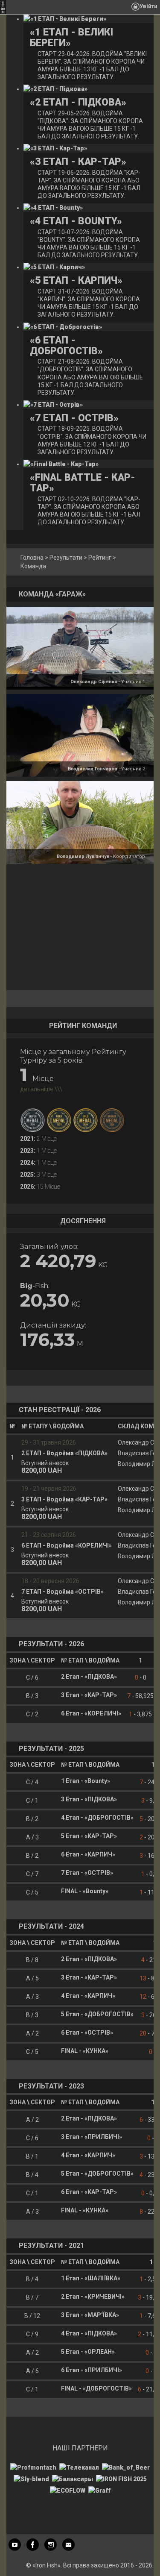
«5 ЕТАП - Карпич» (76, 281)
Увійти (148, 6)
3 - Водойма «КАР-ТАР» (64, 1499)
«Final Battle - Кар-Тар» (83, 483)
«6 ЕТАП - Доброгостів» (66, 346)
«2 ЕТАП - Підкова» (78, 102)
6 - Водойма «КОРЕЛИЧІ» (67, 1545)
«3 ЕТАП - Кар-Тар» (78, 162)
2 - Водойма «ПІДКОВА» (64, 1453)
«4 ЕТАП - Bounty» (76, 221)
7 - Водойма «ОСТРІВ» (63, 1592)
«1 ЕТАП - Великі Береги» (71, 38)
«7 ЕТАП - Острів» (74, 418)
